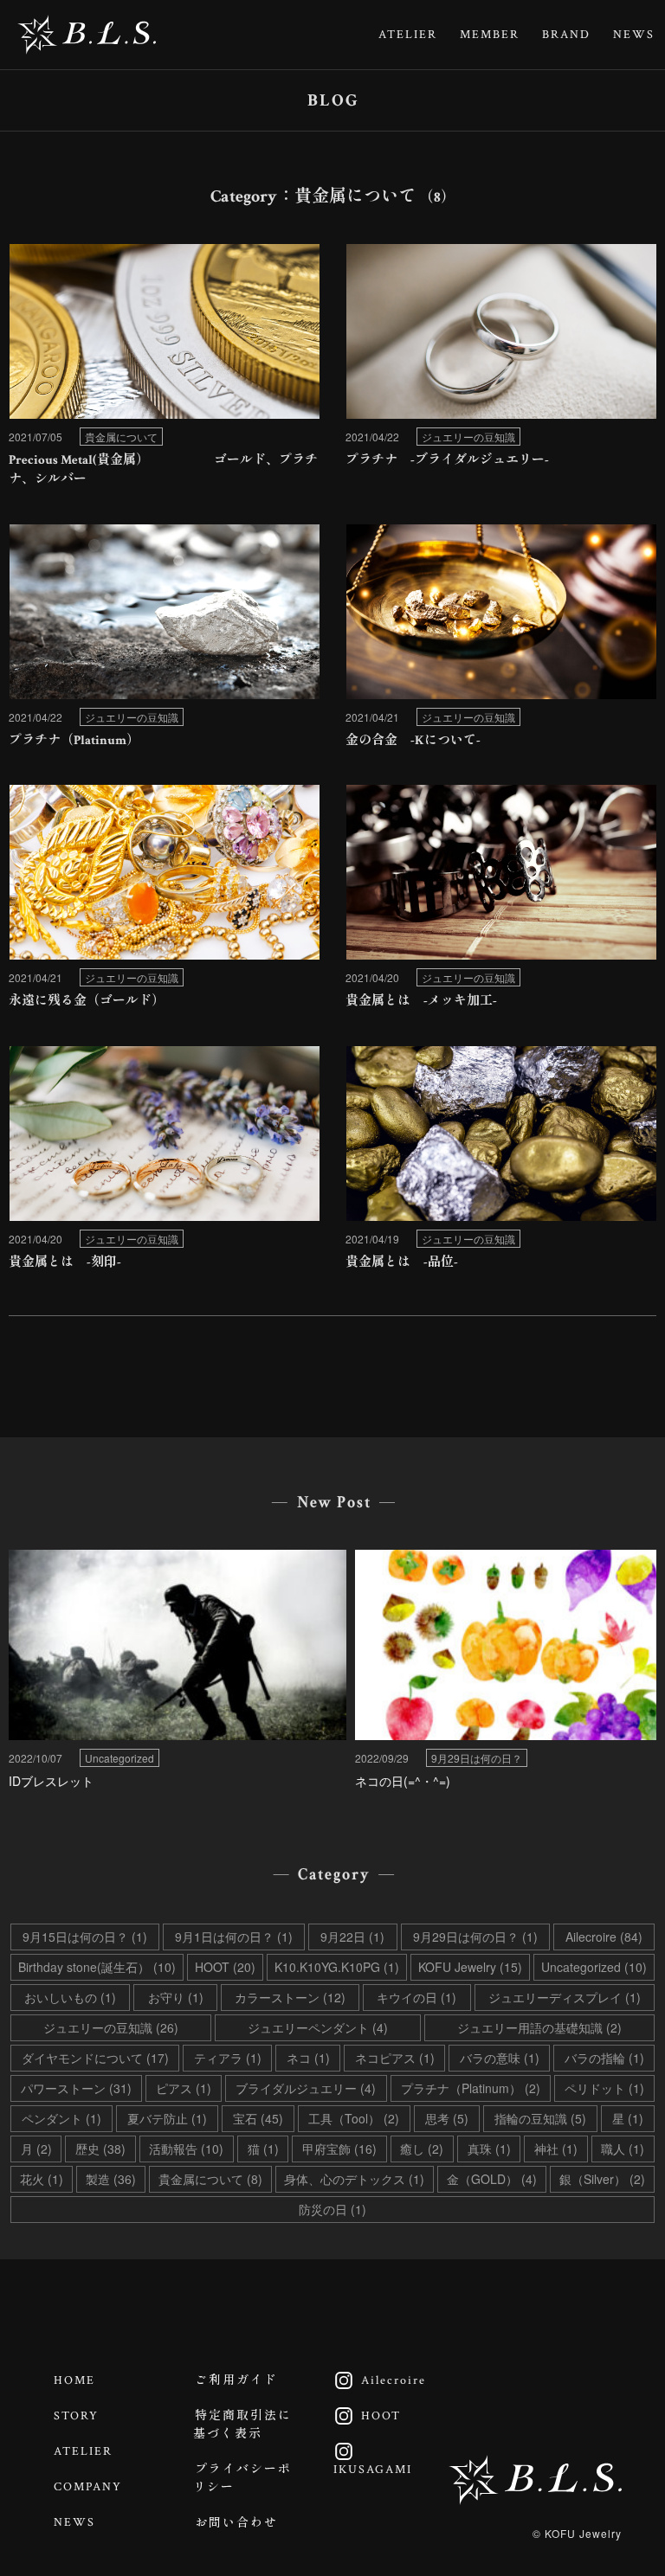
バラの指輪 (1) (604, 2058)
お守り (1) (176, 1997)
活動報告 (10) (186, 2149)
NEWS (634, 35)
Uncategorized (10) (594, 1967)
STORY (76, 2416)
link (164, 371)
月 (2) (36, 2149)
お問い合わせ (236, 2523)
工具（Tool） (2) (354, 2118)
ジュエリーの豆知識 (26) (111, 2027)
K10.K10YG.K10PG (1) (337, 1967)
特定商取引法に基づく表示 (242, 2425)
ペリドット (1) (604, 2088)
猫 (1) (263, 2149)
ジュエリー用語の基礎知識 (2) (539, 2027)
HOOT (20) (225, 1967)
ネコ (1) (308, 2058)
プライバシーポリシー (242, 2479)
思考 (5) (447, 2118)
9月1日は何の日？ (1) (234, 1937)
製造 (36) (111, 2179)
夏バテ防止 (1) (167, 2118)
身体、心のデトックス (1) (354, 2179)
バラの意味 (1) (500, 2058)
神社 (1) (556, 2149)
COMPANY (88, 2487)
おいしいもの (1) (70, 1997)
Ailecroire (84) (604, 1937)
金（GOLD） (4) (492, 2179)
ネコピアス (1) (395, 2058)
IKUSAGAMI (368, 2460)
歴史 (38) (100, 2149)
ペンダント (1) (61, 2118)
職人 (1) (623, 2149)
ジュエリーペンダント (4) (318, 2027)
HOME (74, 2380)
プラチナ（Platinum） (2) (471, 2088)
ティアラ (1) (228, 2058)
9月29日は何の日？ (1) (475, 1937)
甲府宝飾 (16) (339, 2149)
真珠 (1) (489, 2149)
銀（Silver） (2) (602, 2179)
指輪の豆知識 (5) (540, 2118)
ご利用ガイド (236, 2380)
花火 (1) (42, 2179)
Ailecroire (375, 2380)
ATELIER (408, 35)
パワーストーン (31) (76, 2088)
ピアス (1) (184, 2088)
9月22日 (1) (352, 1937)
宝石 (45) (258, 2118)
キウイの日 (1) (416, 1997)
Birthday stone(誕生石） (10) (97, 1967)
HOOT (363, 2416)
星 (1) (628, 2118)
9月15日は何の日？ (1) (85, 1937)
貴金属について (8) (210, 2179)
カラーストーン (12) (290, 1997)
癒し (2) (422, 2149)
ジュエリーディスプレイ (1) (565, 1997)
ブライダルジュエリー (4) (306, 2088)
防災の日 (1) (332, 2209)
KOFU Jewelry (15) (470, 1967)
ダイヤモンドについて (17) (95, 2058)
